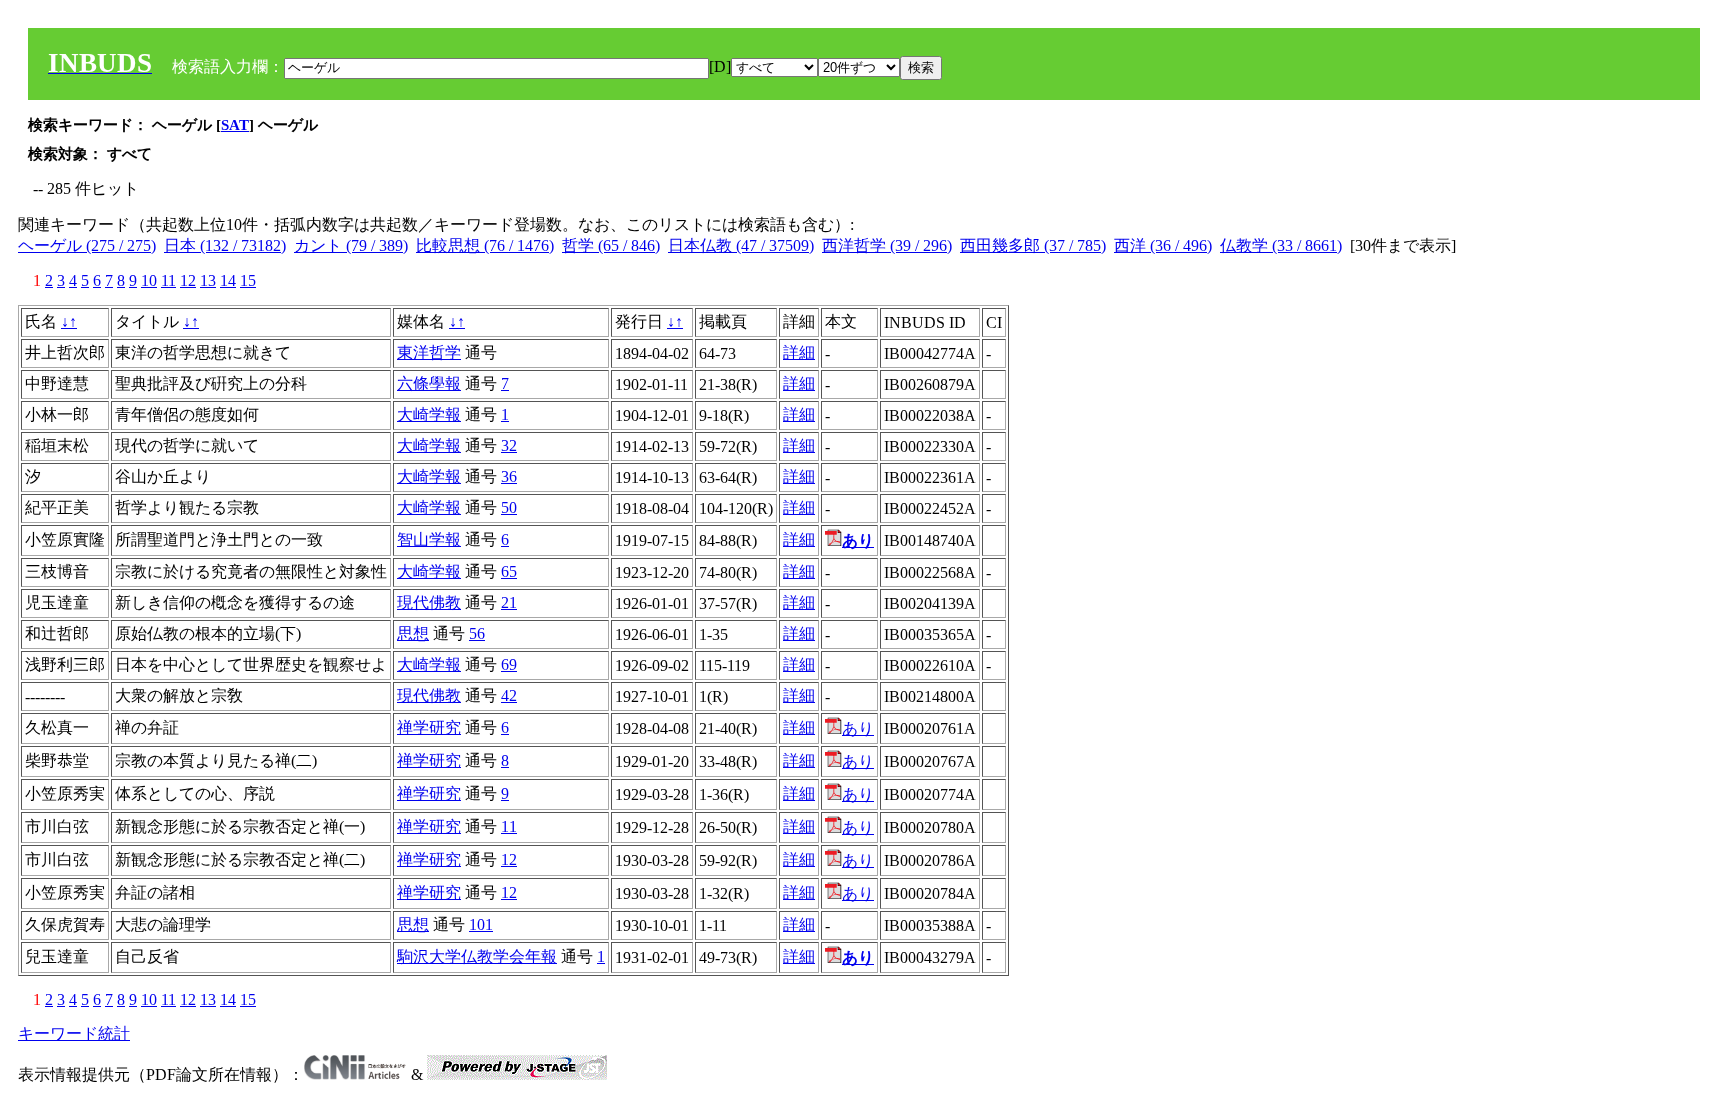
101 (481, 924)
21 (509, 602)
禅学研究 (429, 727)
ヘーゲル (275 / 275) (87, 245)
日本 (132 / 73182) (225, 245)
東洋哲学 (429, 352)
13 (208, 280)
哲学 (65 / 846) (611, 245)
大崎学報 (429, 414)
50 (509, 507)
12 (188, 280)
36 (509, 476)
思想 (413, 633)
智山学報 (429, 539)
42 (509, 695)
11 (168, 280)
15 (248, 280)
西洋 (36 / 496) (1163, 245)
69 (509, 664)
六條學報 (429, 383)
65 (509, 571)
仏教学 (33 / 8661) (1281, 245)
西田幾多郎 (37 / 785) (1033, 245)
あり (858, 728)
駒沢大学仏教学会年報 (477, 956)
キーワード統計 (74, 1033)
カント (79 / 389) (351, 245)
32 (509, 445)
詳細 (799, 352)
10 (149, 280)
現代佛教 (429, 602)
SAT (235, 125)
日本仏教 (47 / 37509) (741, 245)
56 (477, 633)
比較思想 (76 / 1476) (485, 245)
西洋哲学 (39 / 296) (887, 245)
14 (228, 280)
